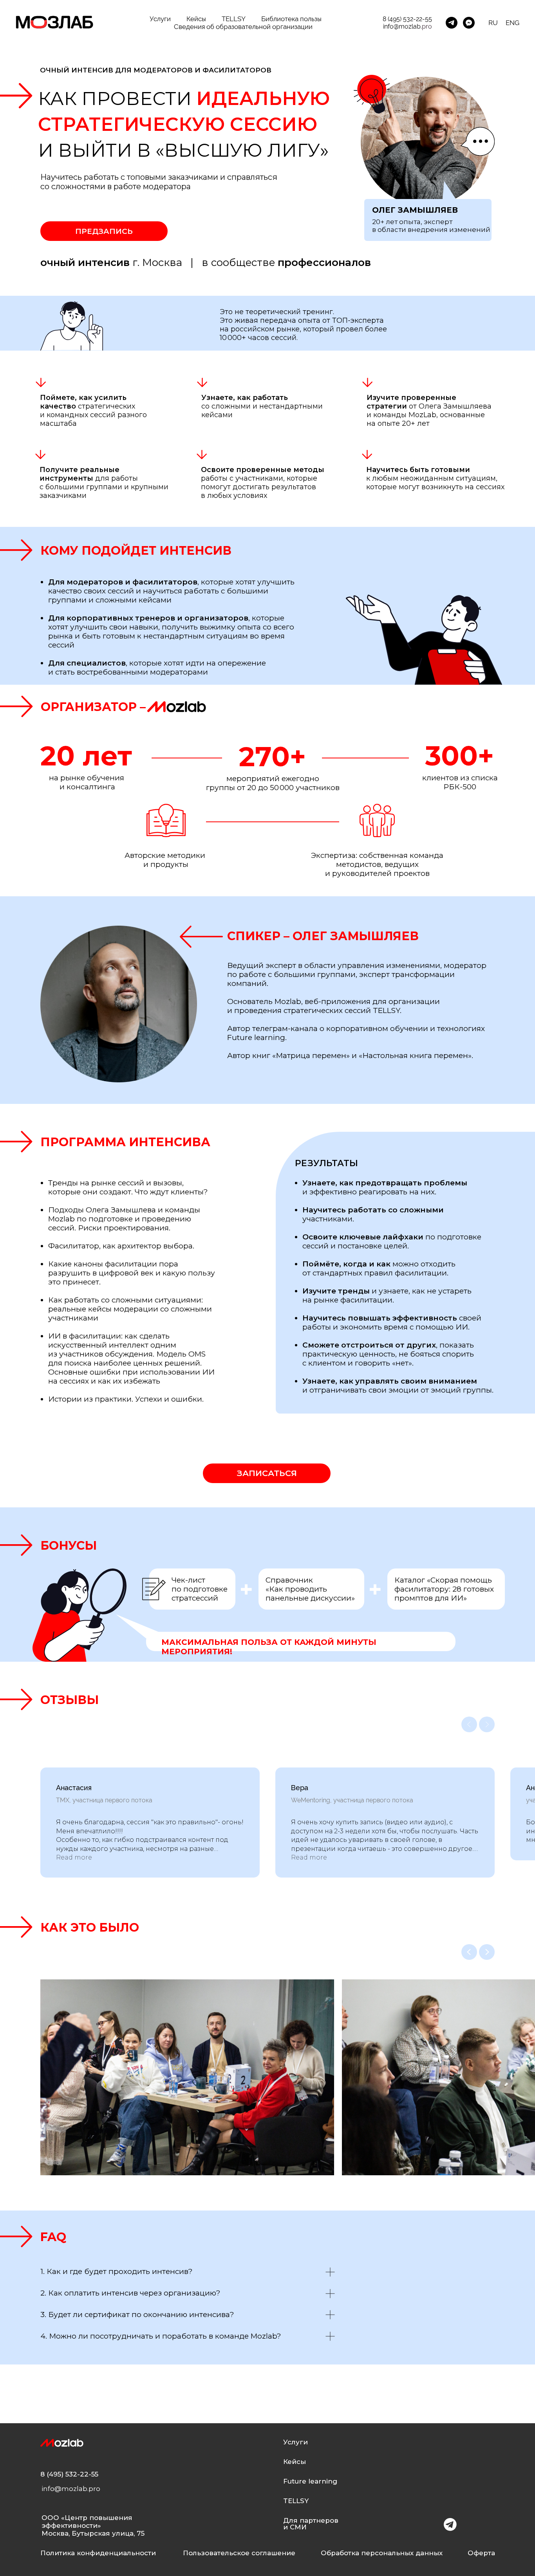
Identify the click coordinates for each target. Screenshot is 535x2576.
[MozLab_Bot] (469, 23)
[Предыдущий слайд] (469, 1952)
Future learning (310, 2481)
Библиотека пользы (291, 19)
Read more (74, 1857)
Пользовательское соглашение (239, 2553)
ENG (512, 23)
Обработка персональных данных (382, 2553)
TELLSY (234, 19)
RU (493, 23)
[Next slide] (487, 1724)
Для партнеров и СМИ (311, 2524)
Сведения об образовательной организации (243, 27)
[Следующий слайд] (487, 1952)
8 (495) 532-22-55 (407, 19)
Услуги (160, 19)
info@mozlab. (402, 26)
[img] (450, 2524)
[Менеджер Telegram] (452, 23)
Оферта (481, 2553)
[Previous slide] (469, 1724)
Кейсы (196, 19)
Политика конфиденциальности (98, 2553)
